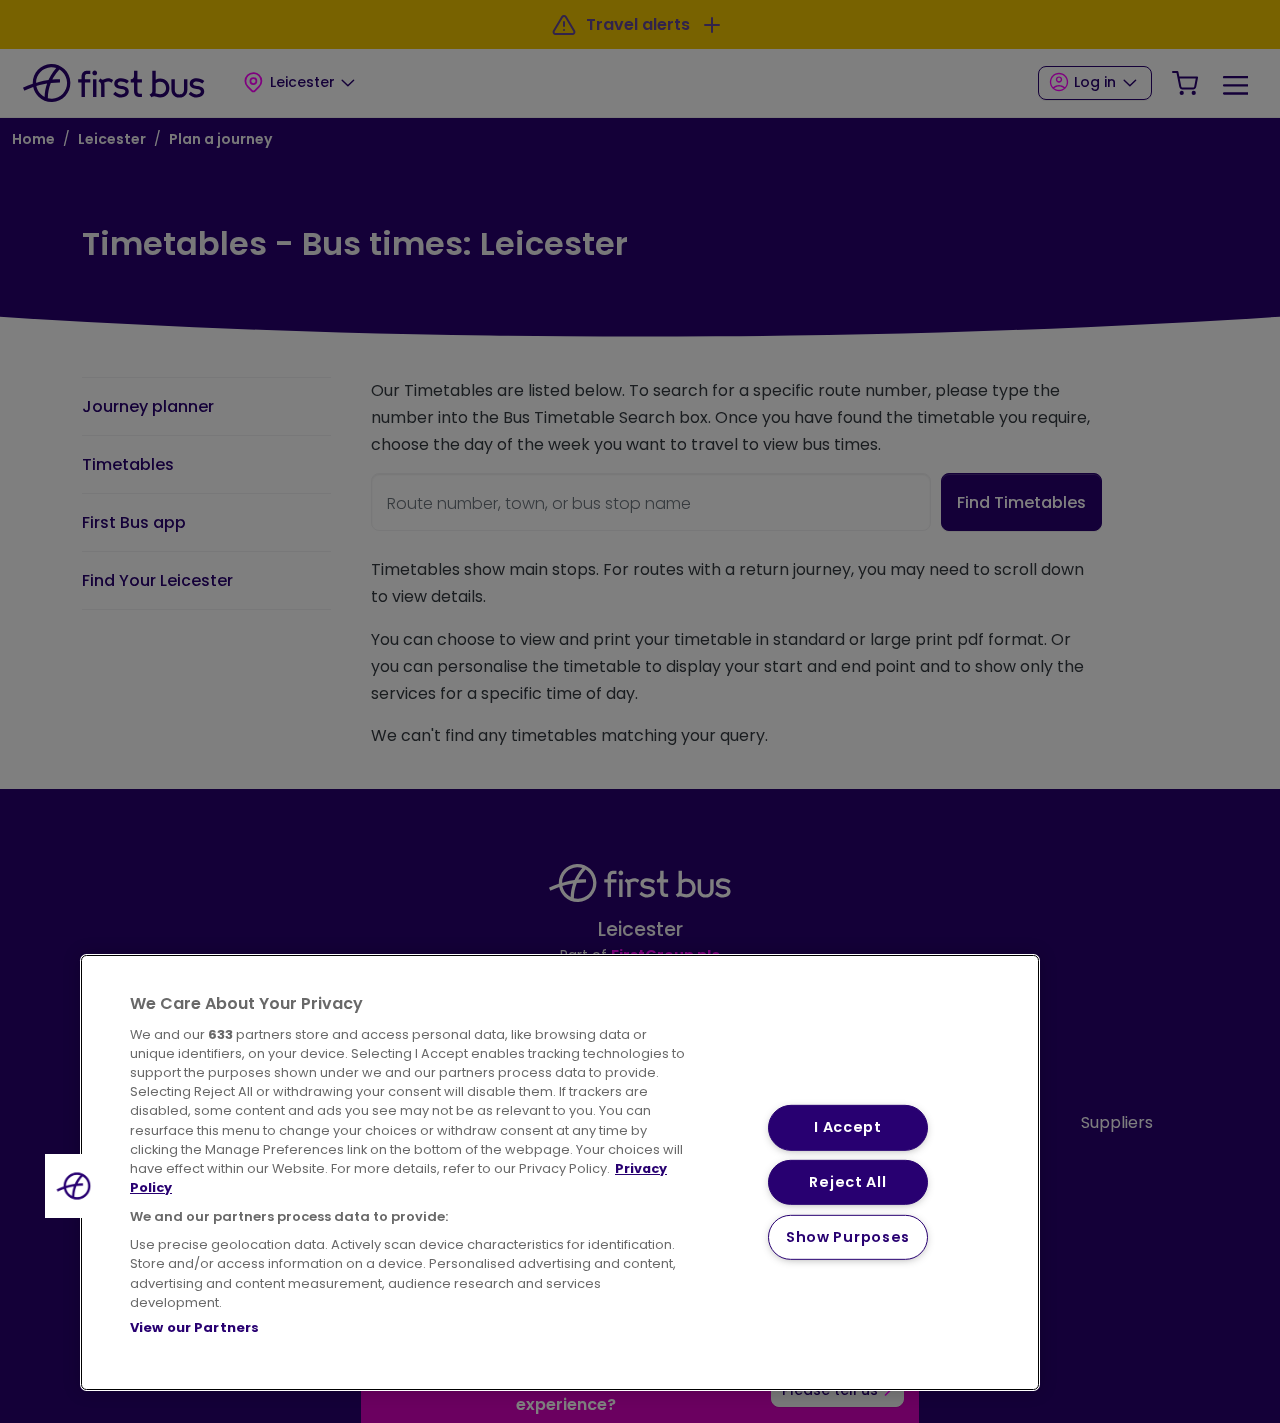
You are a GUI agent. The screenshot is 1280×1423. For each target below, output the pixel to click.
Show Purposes (848, 1237)
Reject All (847, 1182)
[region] (560, 1172)
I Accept (848, 1127)
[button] (77, 1186)
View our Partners (194, 1327)
